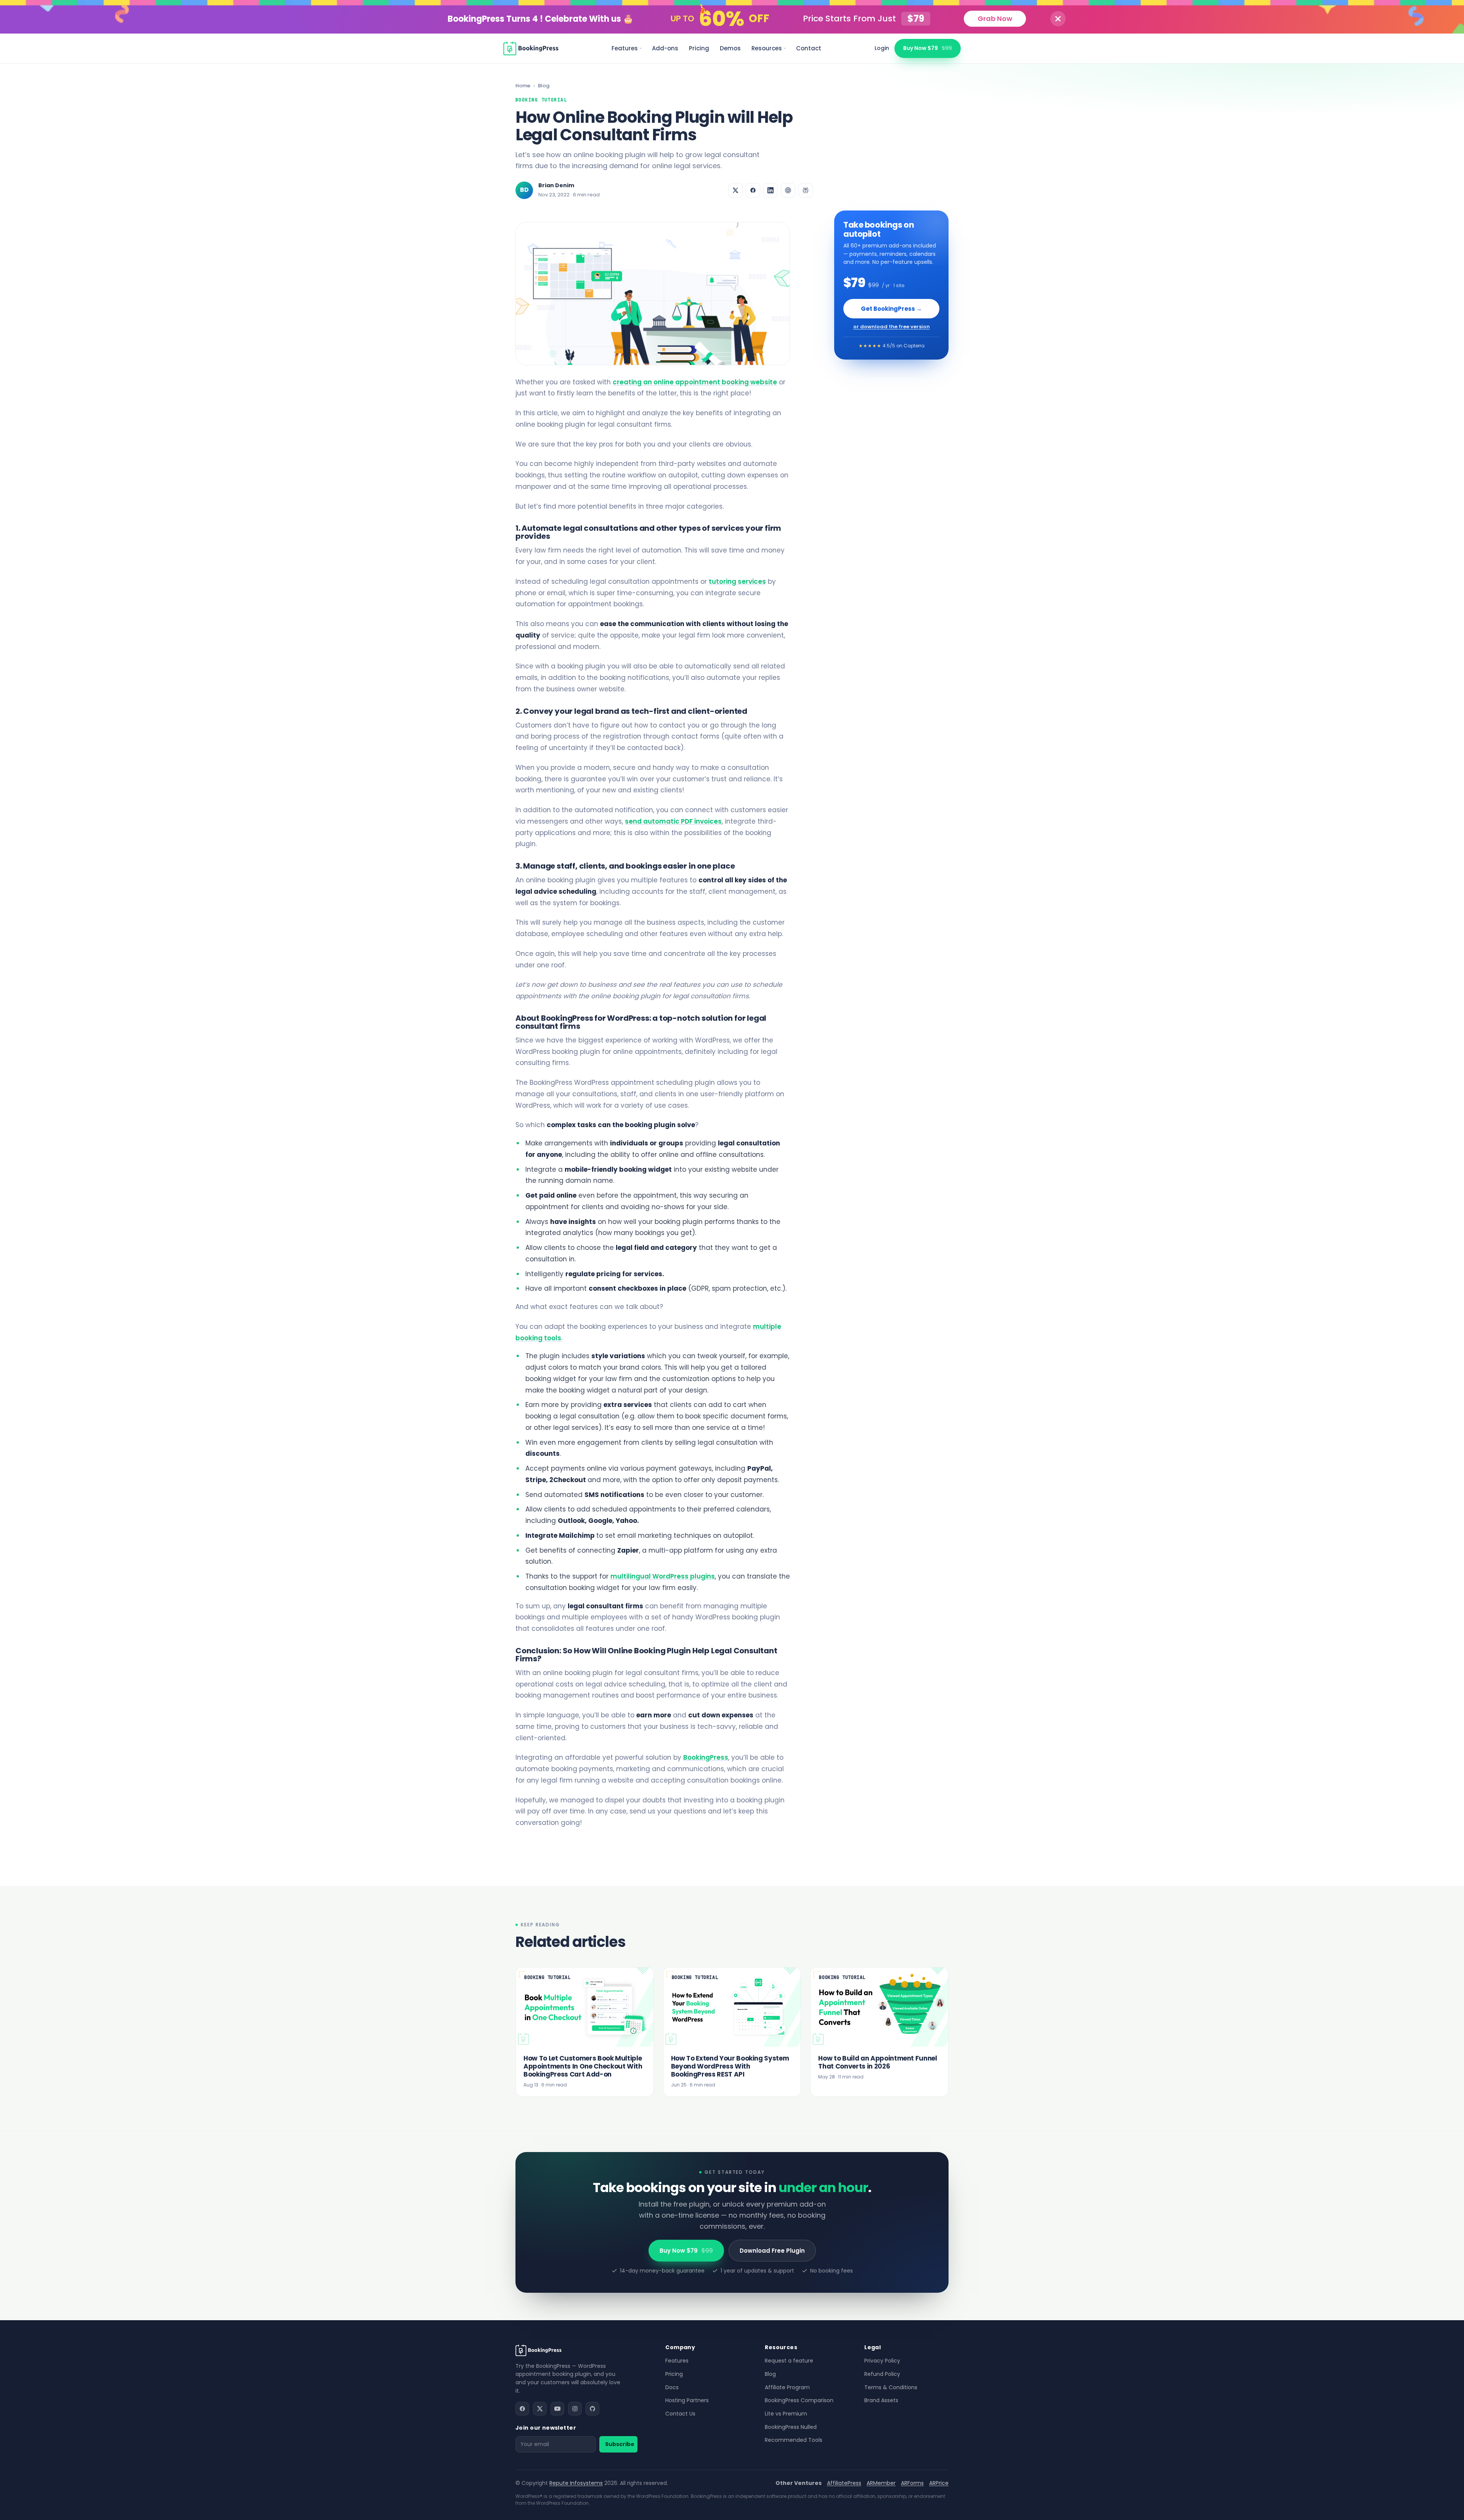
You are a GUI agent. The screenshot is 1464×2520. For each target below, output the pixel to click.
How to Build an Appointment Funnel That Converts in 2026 (877, 2062)
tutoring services (737, 581)
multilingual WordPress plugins (663, 1576)
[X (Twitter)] (540, 2409)
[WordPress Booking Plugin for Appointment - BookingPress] (531, 48)
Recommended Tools (794, 2440)
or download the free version (892, 327)
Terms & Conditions (891, 2387)
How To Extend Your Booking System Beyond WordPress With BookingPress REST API (730, 2066)
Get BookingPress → (891, 309)
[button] (1058, 19)
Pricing (699, 48)
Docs (672, 2387)
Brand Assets (881, 2400)
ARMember (881, 2483)
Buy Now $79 (928, 48)
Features (625, 48)
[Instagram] (575, 2409)
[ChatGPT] (788, 190)
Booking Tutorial (541, 100)
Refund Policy (882, 2374)
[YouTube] (557, 2409)
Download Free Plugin (772, 2251)
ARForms (912, 2483)
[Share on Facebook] (753, 190)
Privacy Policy (882, 2361)
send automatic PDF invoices (673, 821)
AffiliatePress (844, 2483)
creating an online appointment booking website (695, 382)
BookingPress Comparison (799, 2400)
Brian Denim (556, 185)
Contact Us (680, 2414)
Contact (809, 48)
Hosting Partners (687, 2400)
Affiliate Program (787, 2387)
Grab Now (995, 18)
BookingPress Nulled (791, 2427)
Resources (767, 48)
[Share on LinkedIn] (771, 190)
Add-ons (665, 48)
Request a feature (789, 2361)
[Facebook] (522, 2409)
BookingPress (706, 1757)
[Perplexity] (806, 190)
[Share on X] (735, 190)
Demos (730, 48)
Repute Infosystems (576, 2483)
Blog (544, 86)
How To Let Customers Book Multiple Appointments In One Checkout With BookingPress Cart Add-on (583, 2066)
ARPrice (939, 2483)
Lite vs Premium (786, 2414)
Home (523, 86)
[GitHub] (592, 2409)
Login (882, 48)
